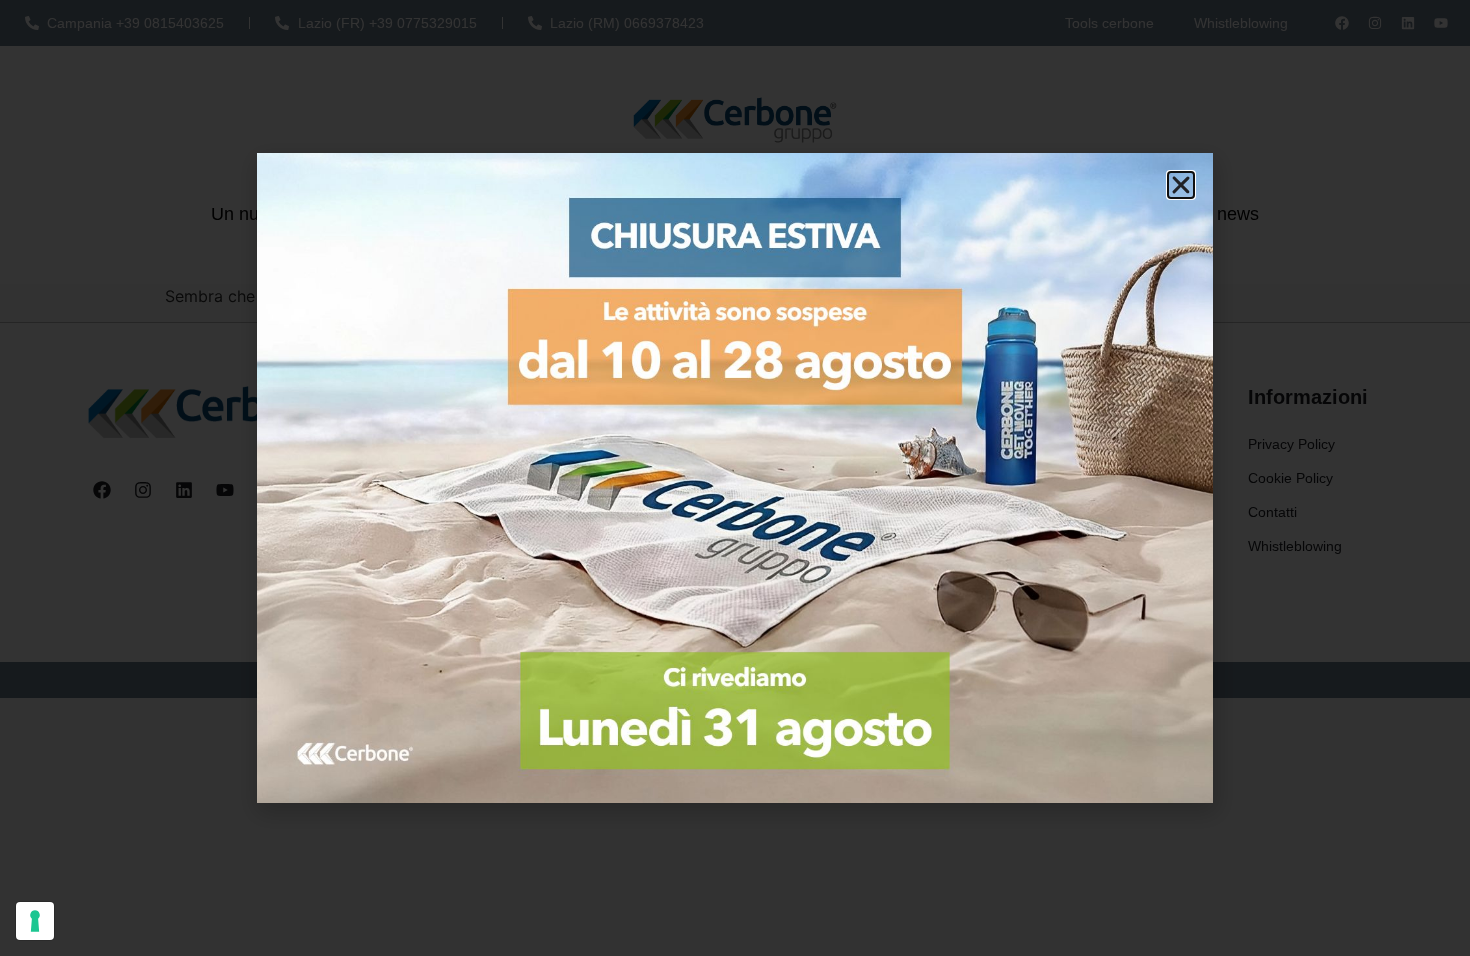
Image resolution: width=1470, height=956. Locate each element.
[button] (1181, 185)
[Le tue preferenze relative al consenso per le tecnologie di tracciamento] (35, 921)
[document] (735, 478)
